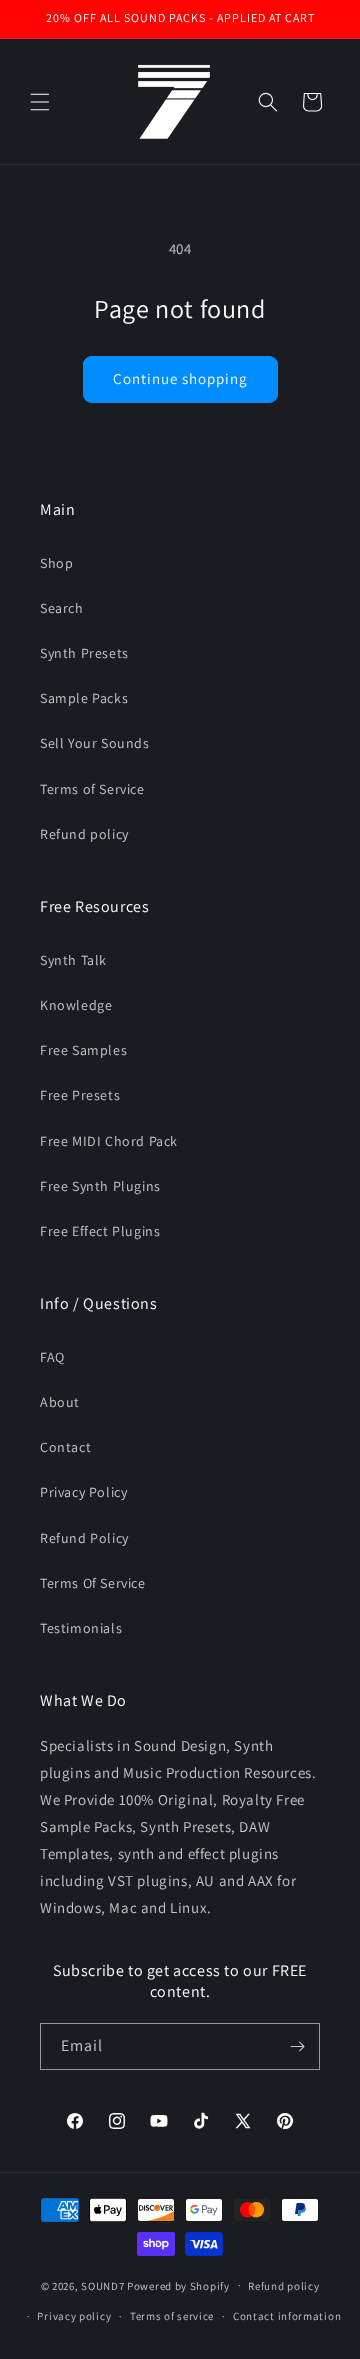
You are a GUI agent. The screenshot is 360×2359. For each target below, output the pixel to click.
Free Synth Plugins (100, 1186)
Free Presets (80, 1095)
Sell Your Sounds (95, 743)
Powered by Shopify (178, 2285)
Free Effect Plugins (100, 1231)
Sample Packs (84, 698)
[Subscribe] (297, 2046)
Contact (65, 1447)
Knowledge (76, 1005)
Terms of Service (92, 789)
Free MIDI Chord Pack (109, 1141)
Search (62, 608)
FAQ (52, 1357)
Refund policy (84, 834)
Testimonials (81, 1628)
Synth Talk (73, 960)
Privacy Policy (83, 1492)
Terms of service (172, 2316)
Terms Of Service (93, 1583)
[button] (40, 102)
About (60, 1402)
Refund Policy (84, 1538)
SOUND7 (102, 2285)
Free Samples (83, 1050)
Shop (56, 563)
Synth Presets (84, 653)
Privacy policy (74, 2316)
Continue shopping (180, 378)
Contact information (287, 2316)
